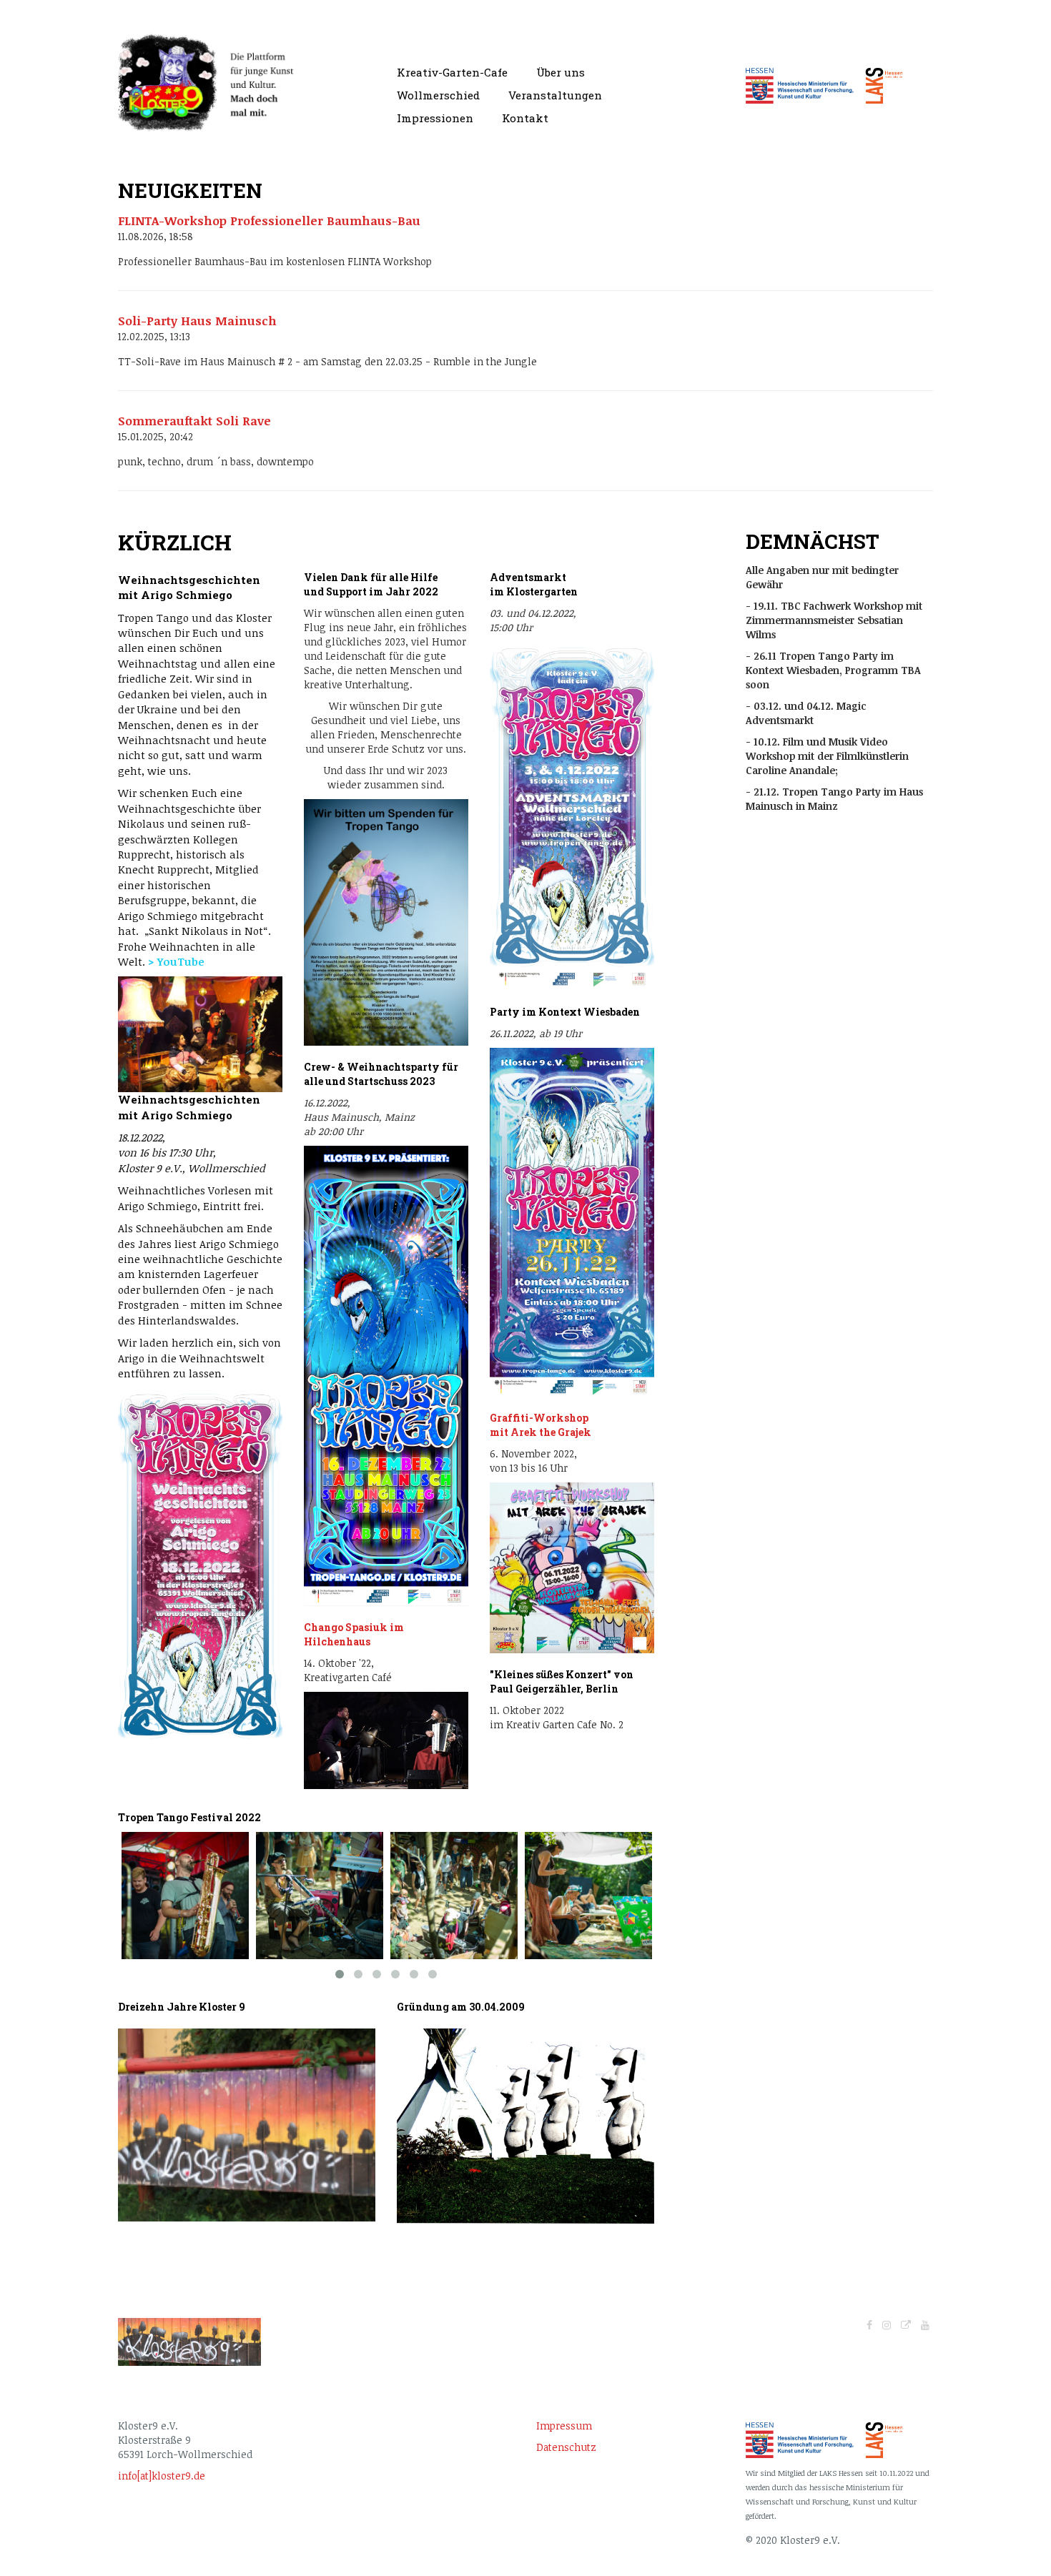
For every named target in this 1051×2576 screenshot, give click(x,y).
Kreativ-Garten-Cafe (452, 72)
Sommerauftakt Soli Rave (194, 421)
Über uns (561, 72)
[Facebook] (869, 2325)
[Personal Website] (906, 2325)
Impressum (564, 2426)
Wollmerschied (438, 95)
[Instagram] (887, 2325)
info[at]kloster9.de (162, 2476)
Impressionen (435, 118)
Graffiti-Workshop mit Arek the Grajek (542, 1425)
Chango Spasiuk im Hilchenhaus (354, 1634)
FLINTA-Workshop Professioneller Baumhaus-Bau (269, 221)
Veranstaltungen (555, 95)
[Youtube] (925, 2325)
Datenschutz (566, 2447)
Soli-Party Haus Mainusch (197, 321)
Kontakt (525, 118)
